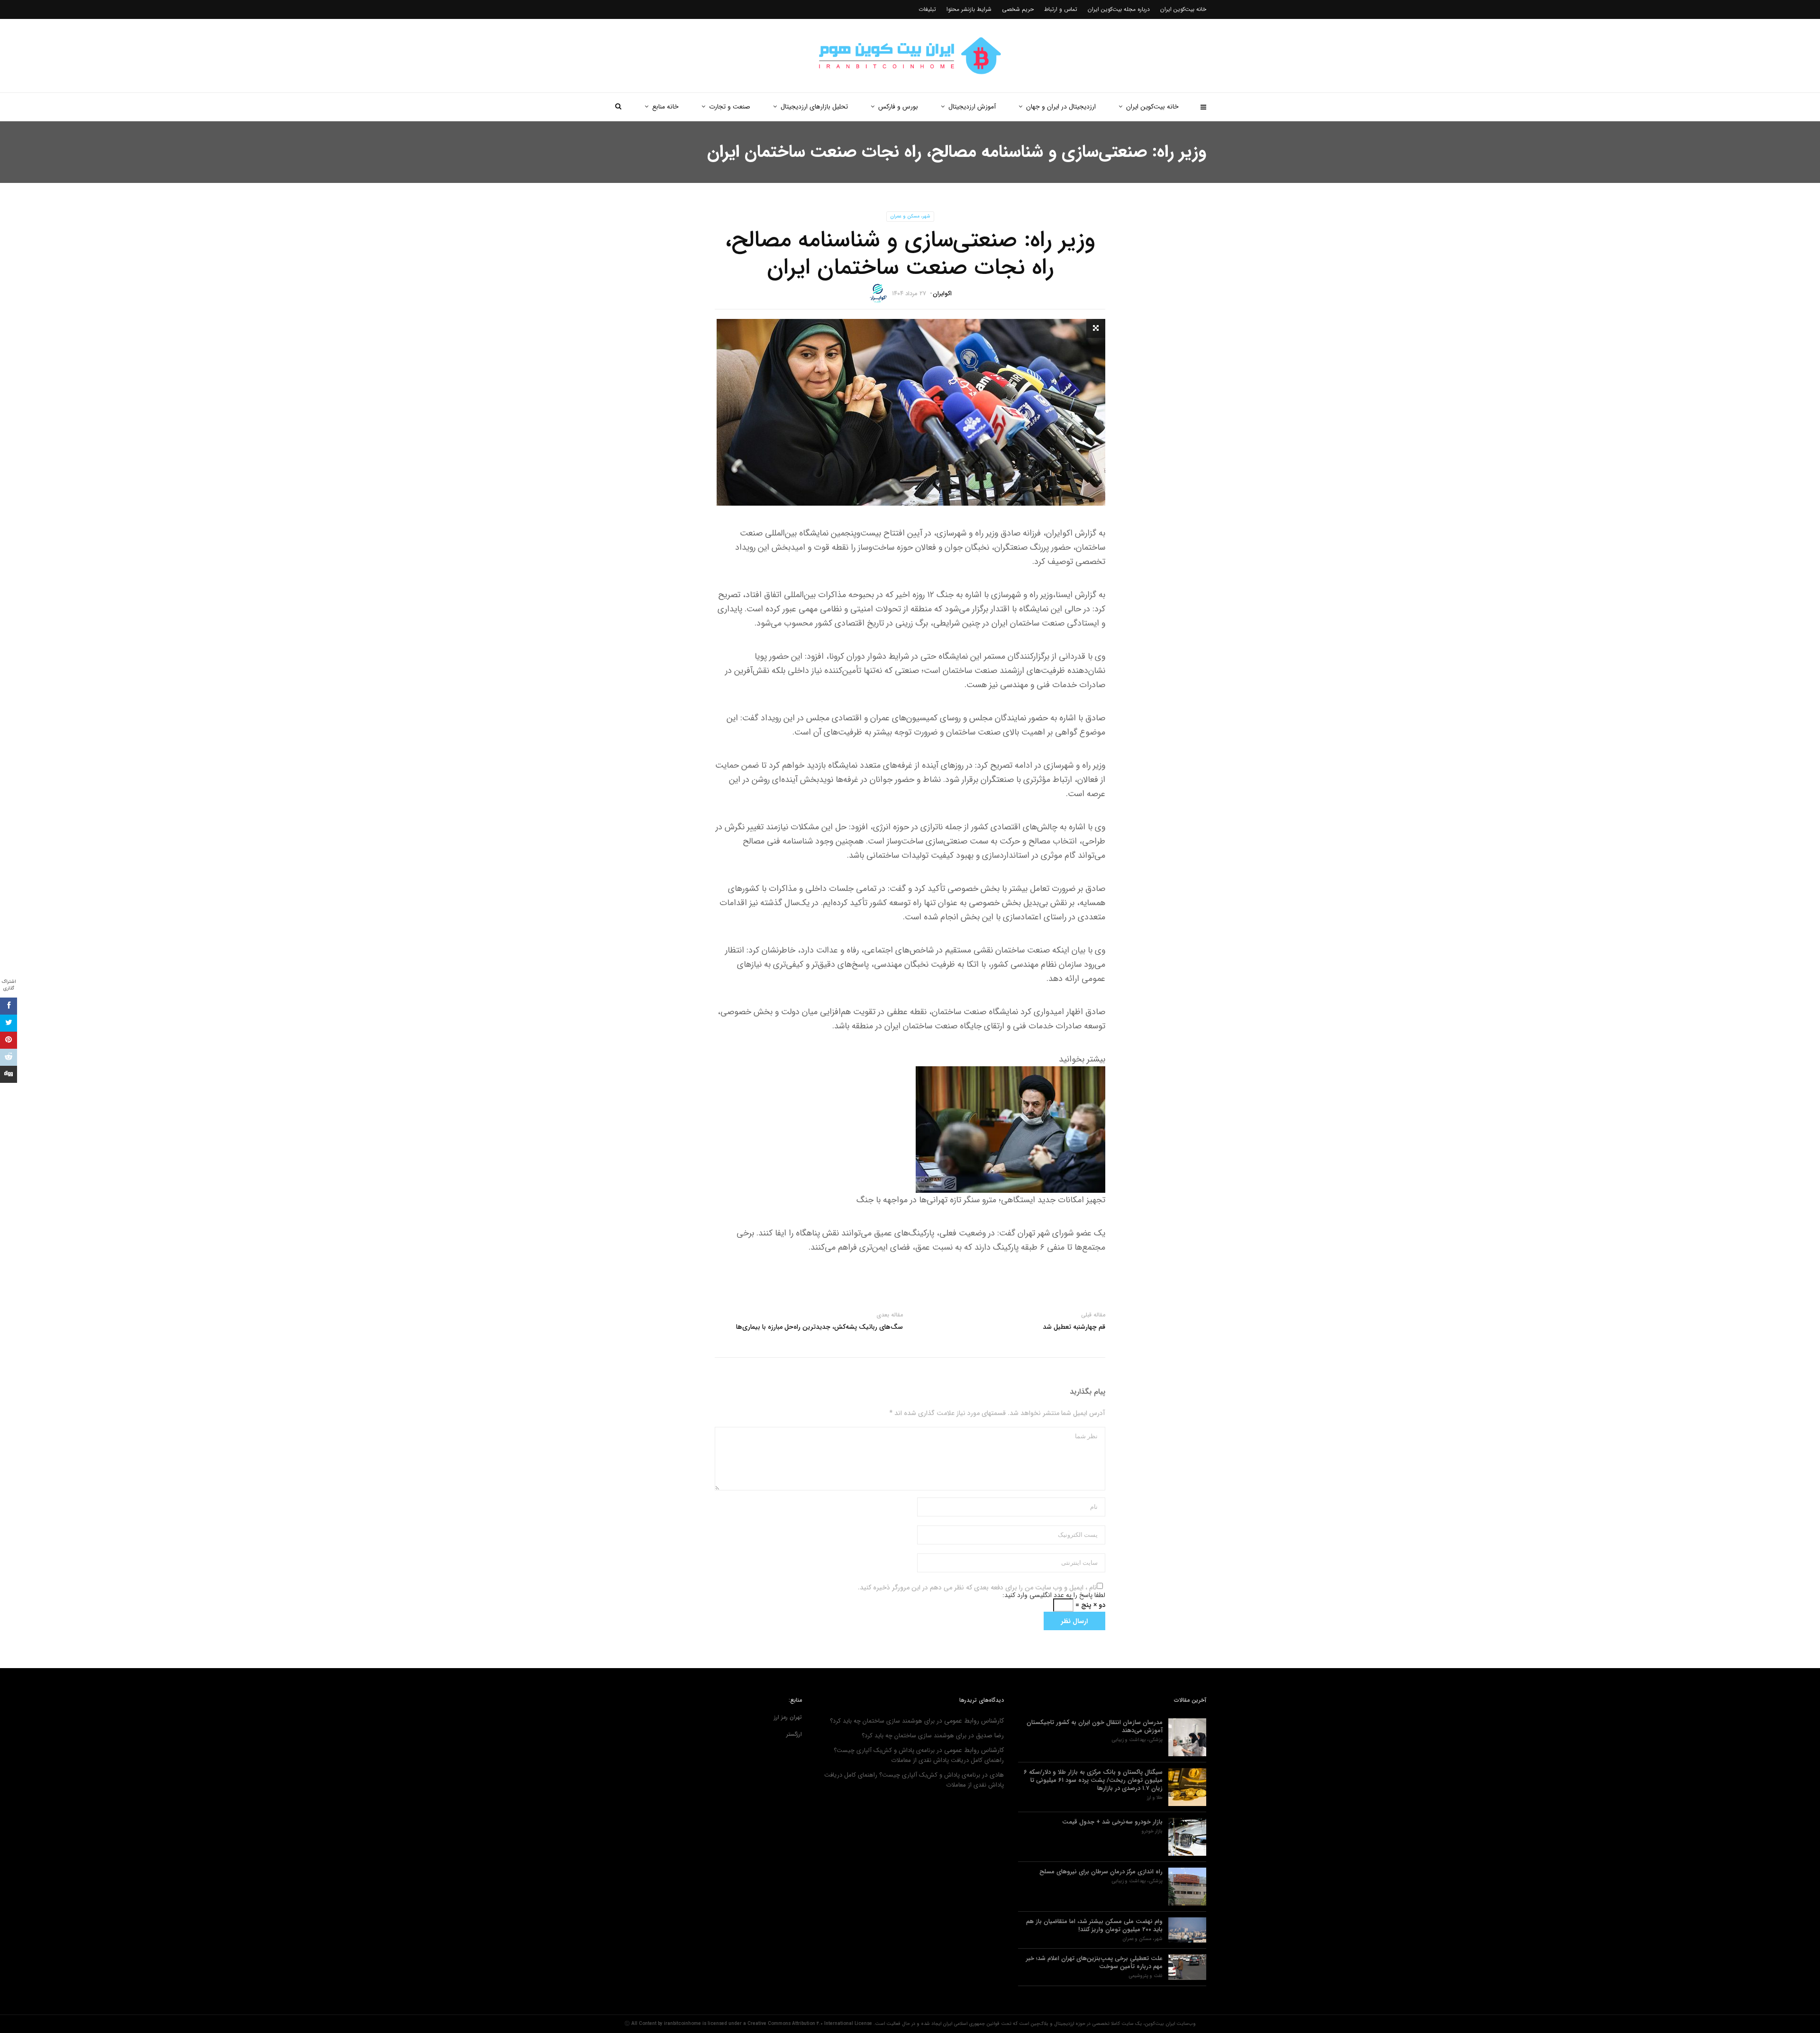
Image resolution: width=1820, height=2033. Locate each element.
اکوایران (942, 294)
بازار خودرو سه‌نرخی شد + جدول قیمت (1112, 1822)
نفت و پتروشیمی (1146, 1976)
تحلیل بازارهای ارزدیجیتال (814, 107)
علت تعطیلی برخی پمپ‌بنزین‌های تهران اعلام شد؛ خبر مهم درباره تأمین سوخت (1094, 1962)
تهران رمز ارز (788, 1717)
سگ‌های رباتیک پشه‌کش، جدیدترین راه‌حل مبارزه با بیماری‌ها (819, 1327)
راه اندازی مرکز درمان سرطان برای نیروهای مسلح (1101, 1872)
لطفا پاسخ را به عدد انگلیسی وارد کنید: (1054, 1595)
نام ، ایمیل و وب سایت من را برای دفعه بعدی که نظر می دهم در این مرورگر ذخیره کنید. (977, 1588)
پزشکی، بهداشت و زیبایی (1137, 1740)
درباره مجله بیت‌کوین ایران (1119, 9)
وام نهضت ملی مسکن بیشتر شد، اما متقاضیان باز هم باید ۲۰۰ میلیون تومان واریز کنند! (1094, 1925)
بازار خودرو (1152, 1832)
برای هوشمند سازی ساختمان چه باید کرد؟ (882, 1721)
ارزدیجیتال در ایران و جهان (1061, 107)
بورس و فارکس (898, 107)
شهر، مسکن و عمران (910, 216)
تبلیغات (927, 9)
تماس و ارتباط (1061, 9)
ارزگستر (794, 1734)
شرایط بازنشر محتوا (969, 9)
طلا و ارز (1155, 1798)
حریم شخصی (1018, 9)
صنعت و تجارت (730, 107)
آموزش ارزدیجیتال (972, 107)
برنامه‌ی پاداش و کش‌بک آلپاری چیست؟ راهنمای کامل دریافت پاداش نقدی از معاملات (919, 1755)
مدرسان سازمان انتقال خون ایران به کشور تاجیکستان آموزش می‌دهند (1095, 1726)
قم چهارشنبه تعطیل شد (1074, 1327)
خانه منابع (665, 107)
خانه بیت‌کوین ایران (1152, 107)
